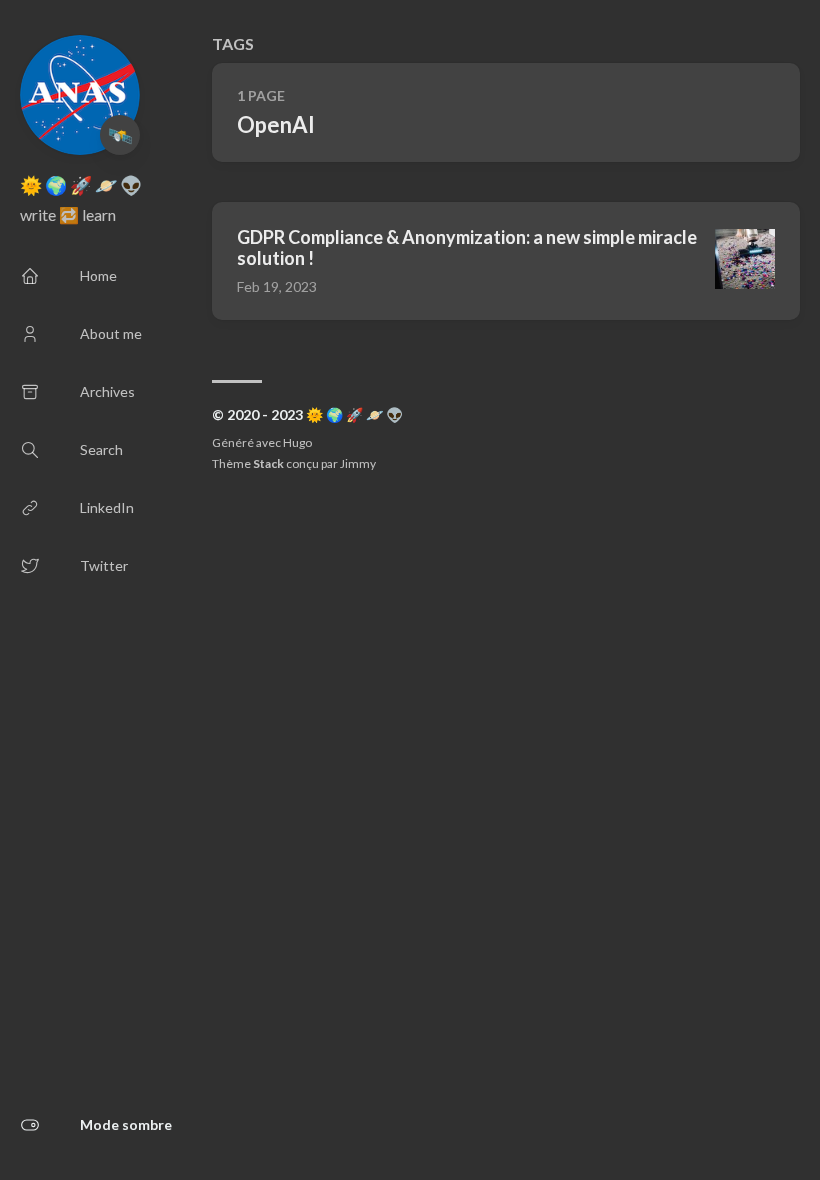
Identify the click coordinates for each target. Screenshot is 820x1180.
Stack (268, 463)
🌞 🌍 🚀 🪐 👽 (81, 185)
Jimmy (358, 463)
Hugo (297, 442)
